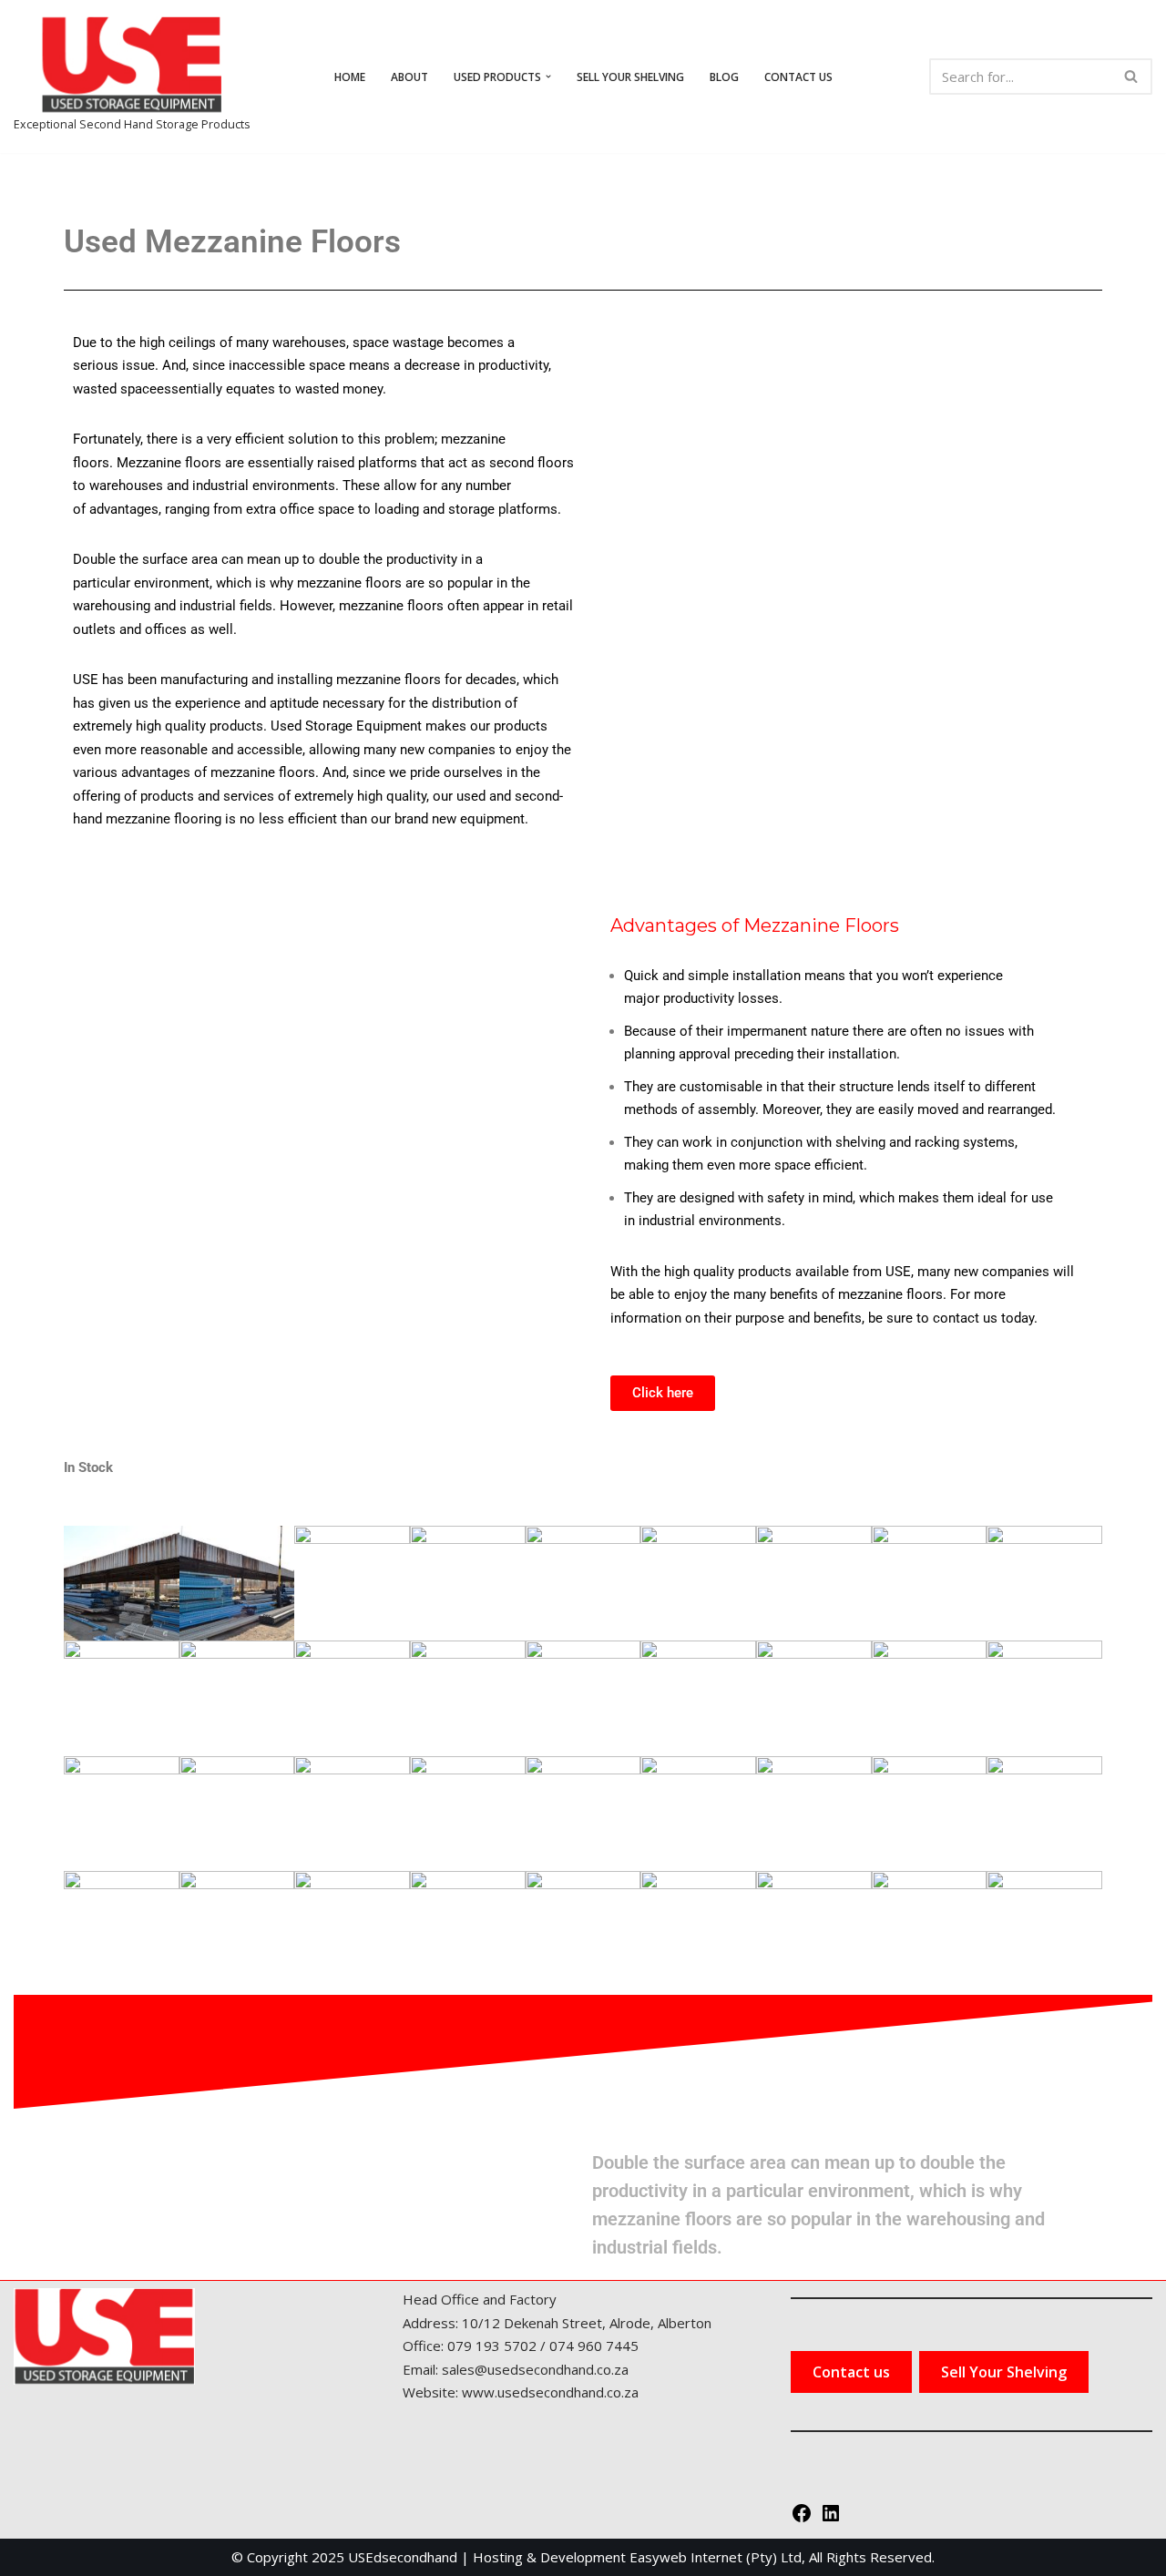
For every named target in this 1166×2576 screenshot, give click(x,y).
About (409, 77)
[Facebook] (802, 2519)
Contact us (798, 77)
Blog (724, 77)
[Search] (1132, 77)
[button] (548, 77)
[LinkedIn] (831, 2519)
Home (350, 77)
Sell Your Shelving (630, 77)
